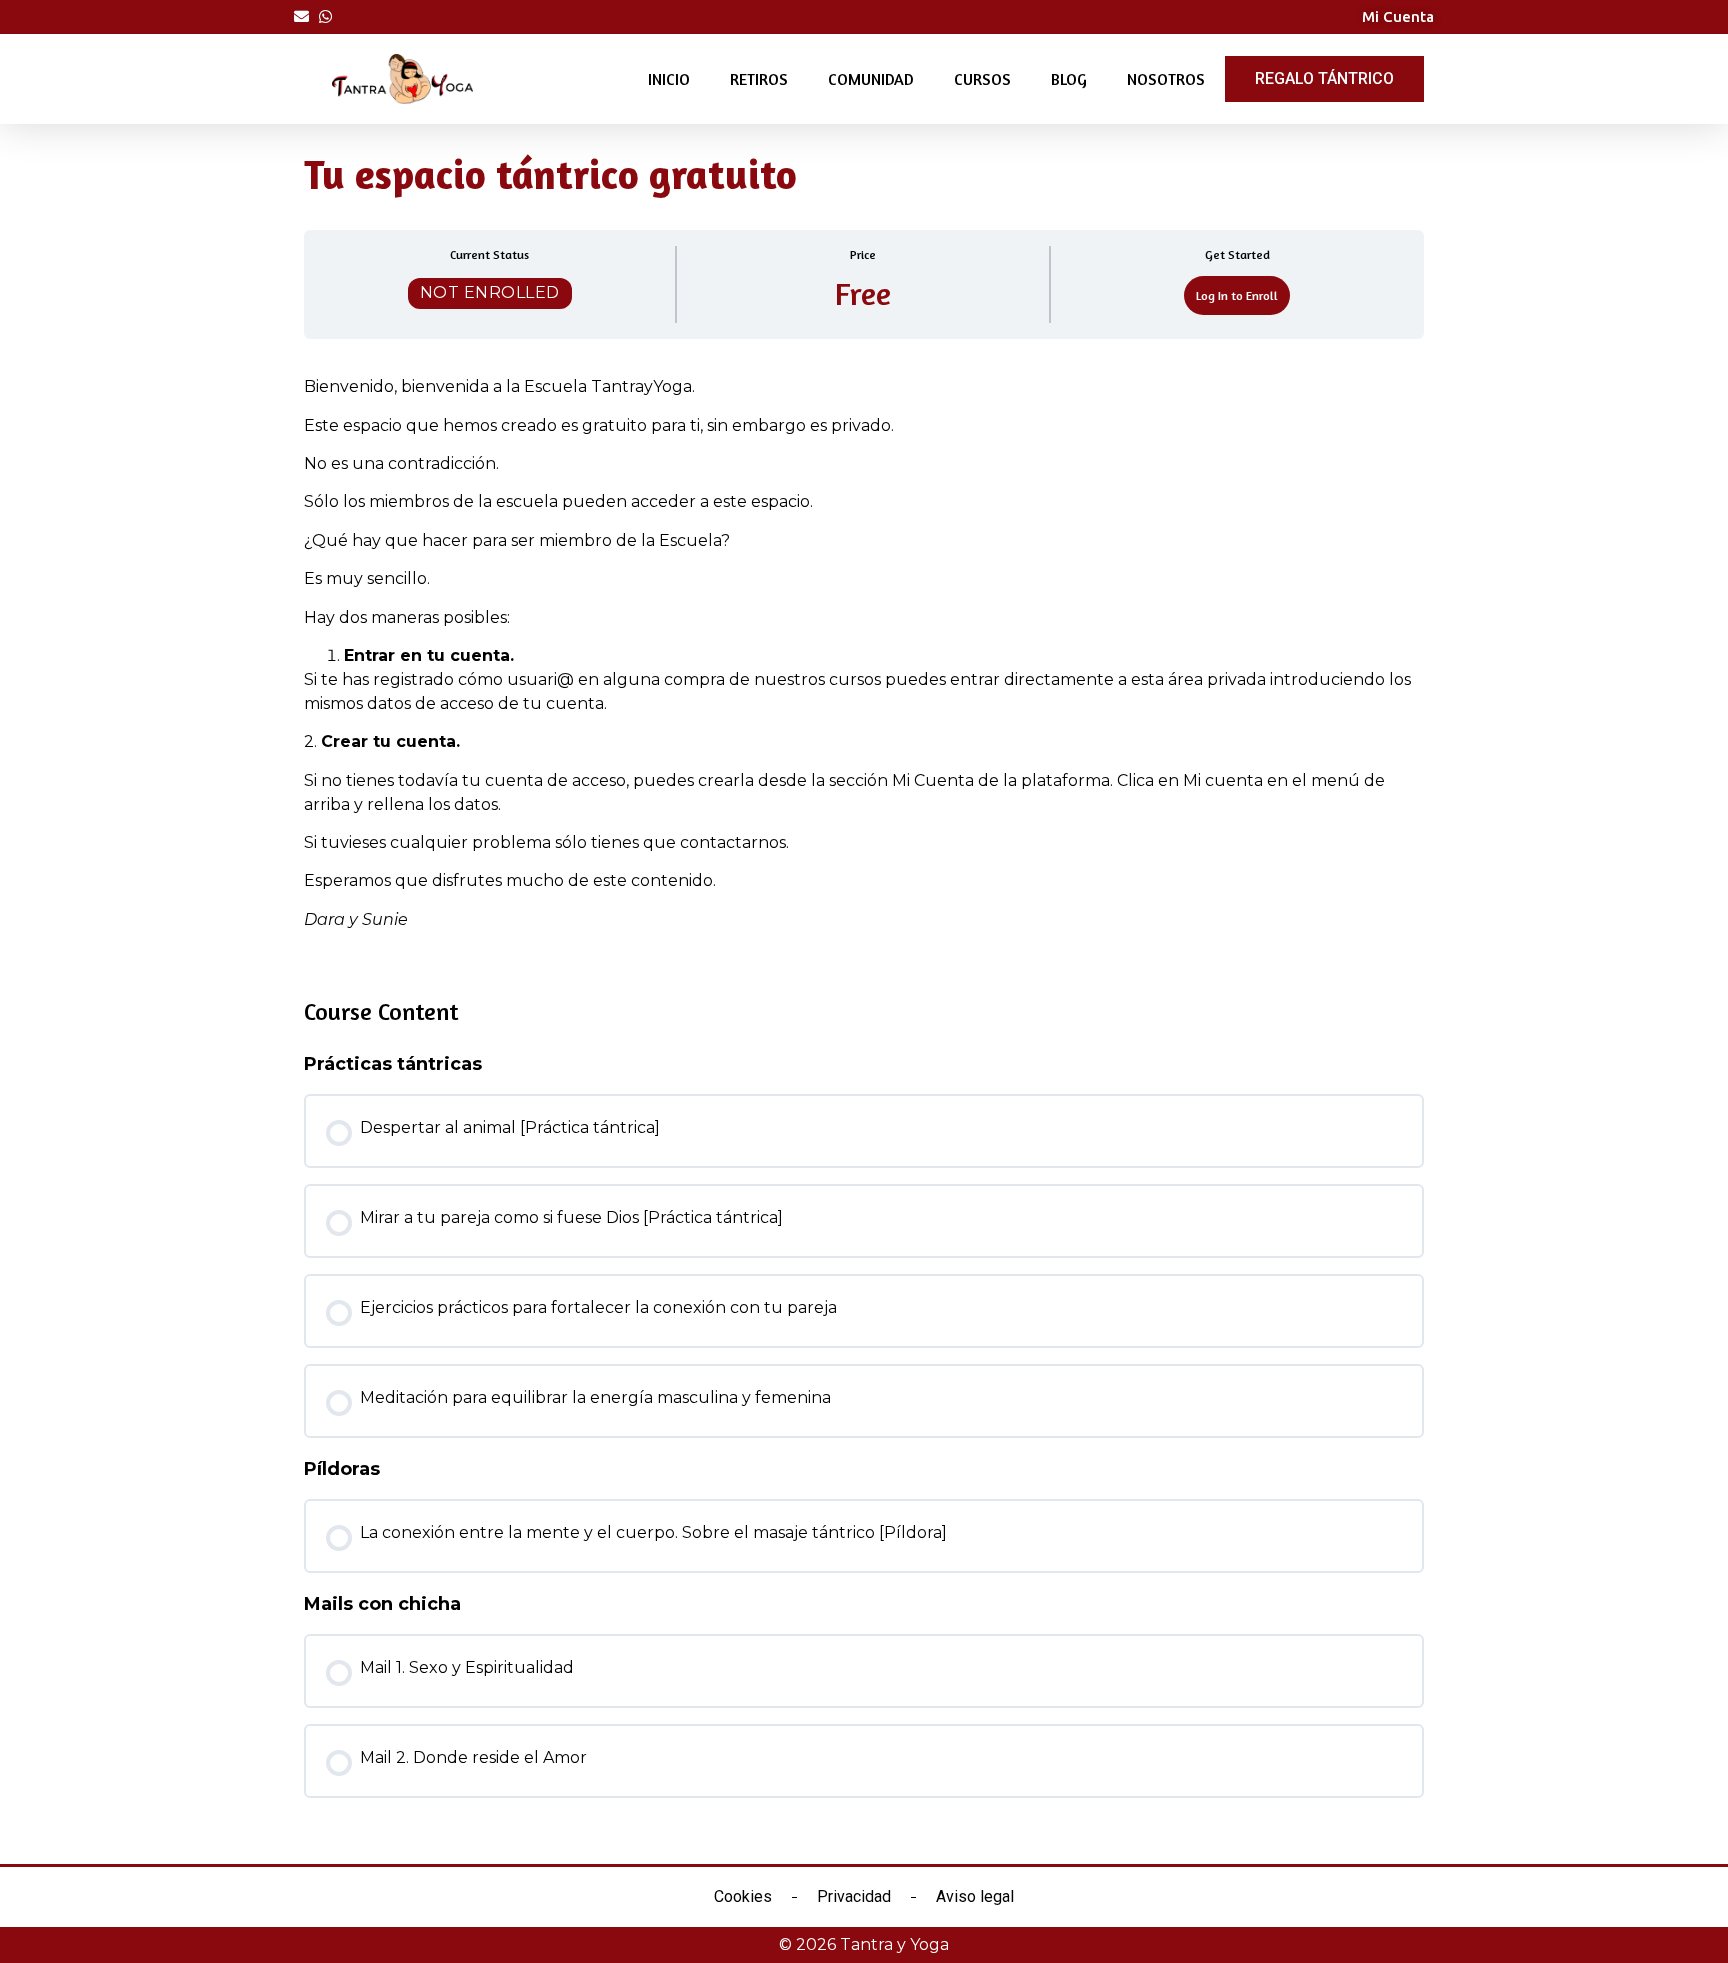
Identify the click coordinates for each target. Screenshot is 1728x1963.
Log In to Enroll (1237, 295)
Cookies (743, 1896)
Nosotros (1166, 79)
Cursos (982, 79)
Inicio (669, 79)
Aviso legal (975, 1896)
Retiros (759, 79)
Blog (1069, 79)
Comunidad (871, 79)
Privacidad (854, 1896)
